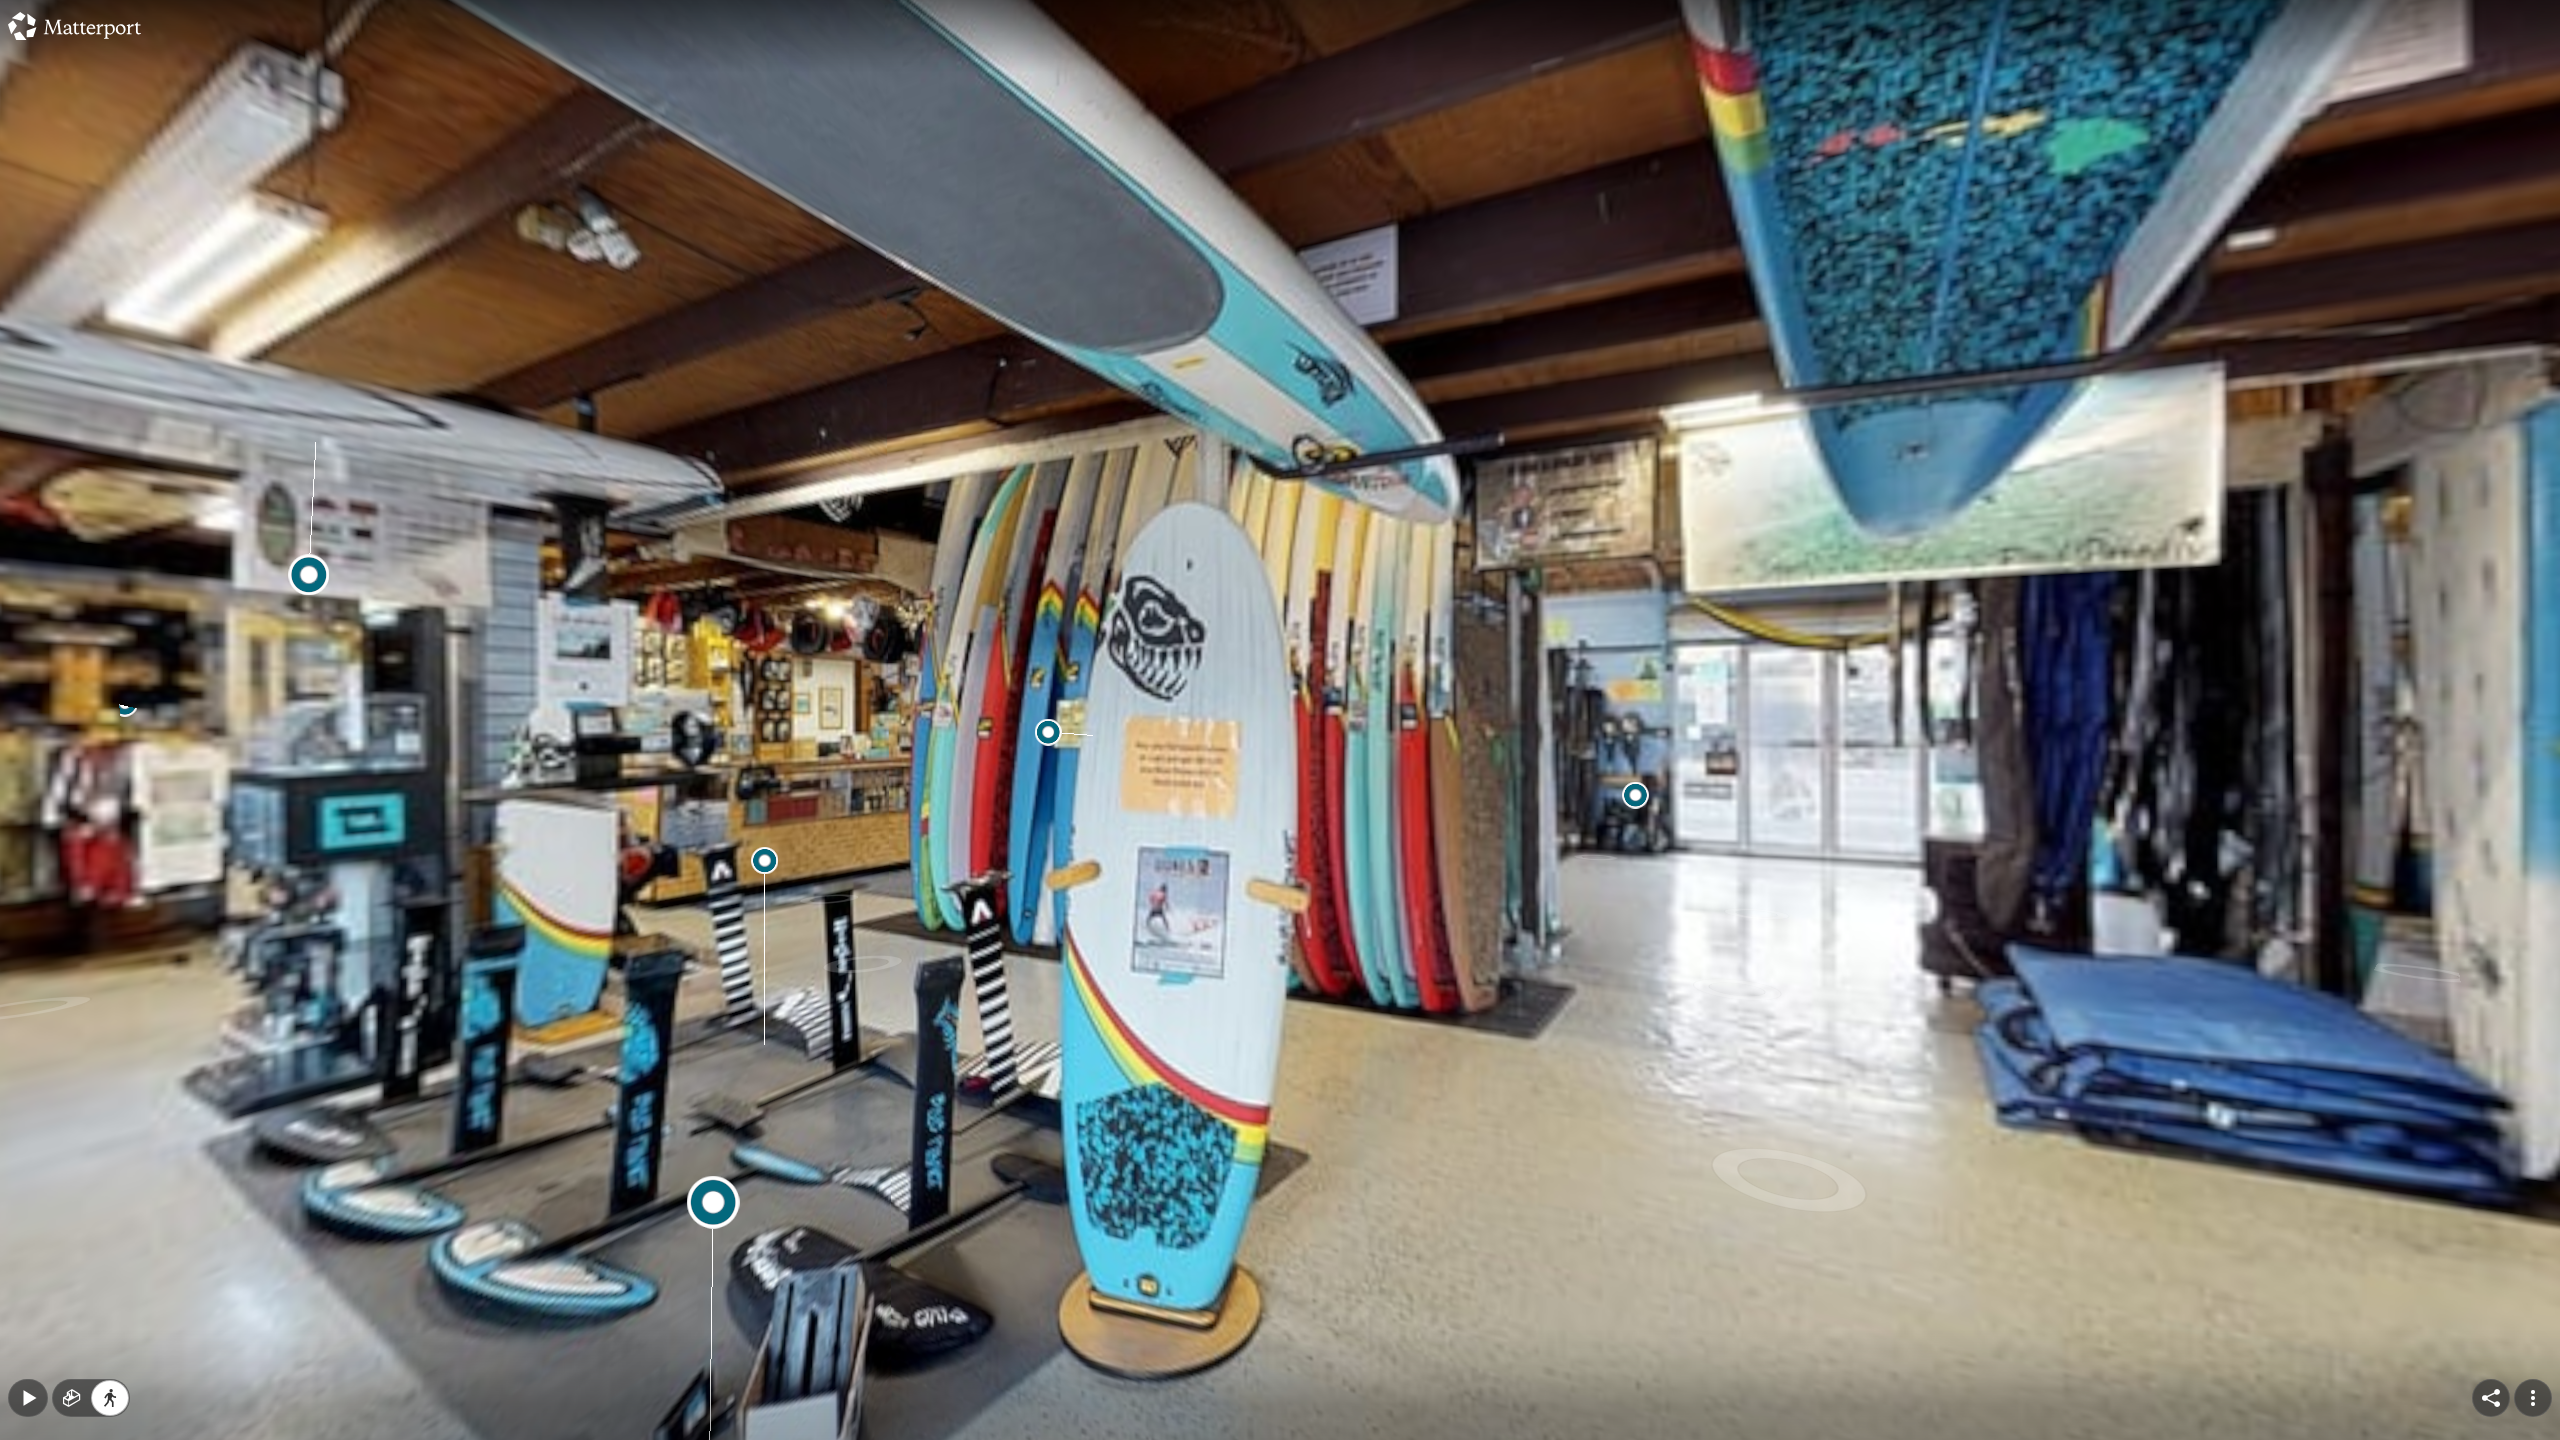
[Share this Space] (2491, 1398)
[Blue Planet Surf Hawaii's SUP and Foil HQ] (1280, 720)
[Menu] (2533, 1398)
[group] (91, 1398)
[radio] (72, 1398)
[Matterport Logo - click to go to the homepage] (74, 26)
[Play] (28, 1398)
